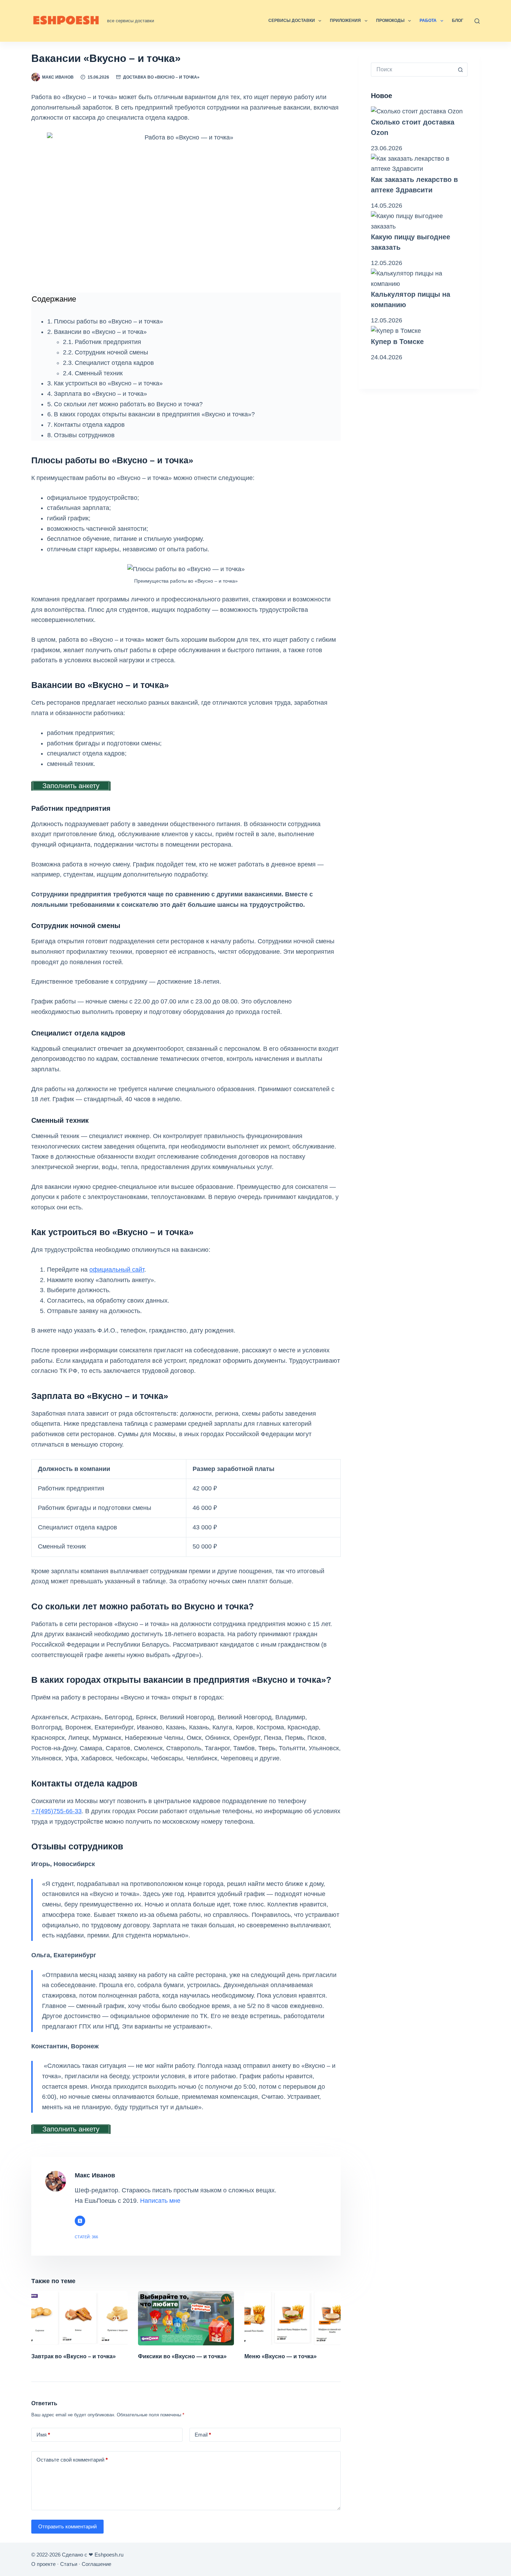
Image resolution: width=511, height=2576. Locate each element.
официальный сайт (117, 1270)
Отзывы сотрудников (84, 435)
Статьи (69, 2564)
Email (203, 2435)
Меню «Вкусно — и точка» (281, 2356)
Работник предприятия (108, 342)
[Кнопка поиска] (461, 70)
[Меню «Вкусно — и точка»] (293, 2318)
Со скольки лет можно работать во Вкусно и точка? (128, 404)
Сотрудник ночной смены (111, 352)
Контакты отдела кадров (89, 425)
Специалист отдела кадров (114, 363)
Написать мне (160, 2201)
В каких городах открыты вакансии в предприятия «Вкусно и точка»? (154, 414)
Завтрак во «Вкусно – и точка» (74, 2356)
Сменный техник (99, 373)
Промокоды (390, 21)
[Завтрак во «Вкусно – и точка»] (79, 2318)
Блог (458, 21)
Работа (428, 21)
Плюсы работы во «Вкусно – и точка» (108, 321)
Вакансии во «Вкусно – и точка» (100, 332)
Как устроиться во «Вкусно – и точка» (108, 383)
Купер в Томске (397, 342)
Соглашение (96, 2564)
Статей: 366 (86, 2237)
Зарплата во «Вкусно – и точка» (100, 394)
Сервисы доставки (292, 21)
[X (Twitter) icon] (80, 2221)
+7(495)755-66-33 (56, 1811)
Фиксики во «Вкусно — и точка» (182, 2356)
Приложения (345, 21)
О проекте (43, 2564)
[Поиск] (477, 21)
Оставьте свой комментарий (72, 2460)
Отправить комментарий (67, 2526)
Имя (43, 2435)
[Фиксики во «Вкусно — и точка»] (186, 2318)
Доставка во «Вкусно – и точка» (161, 77)
